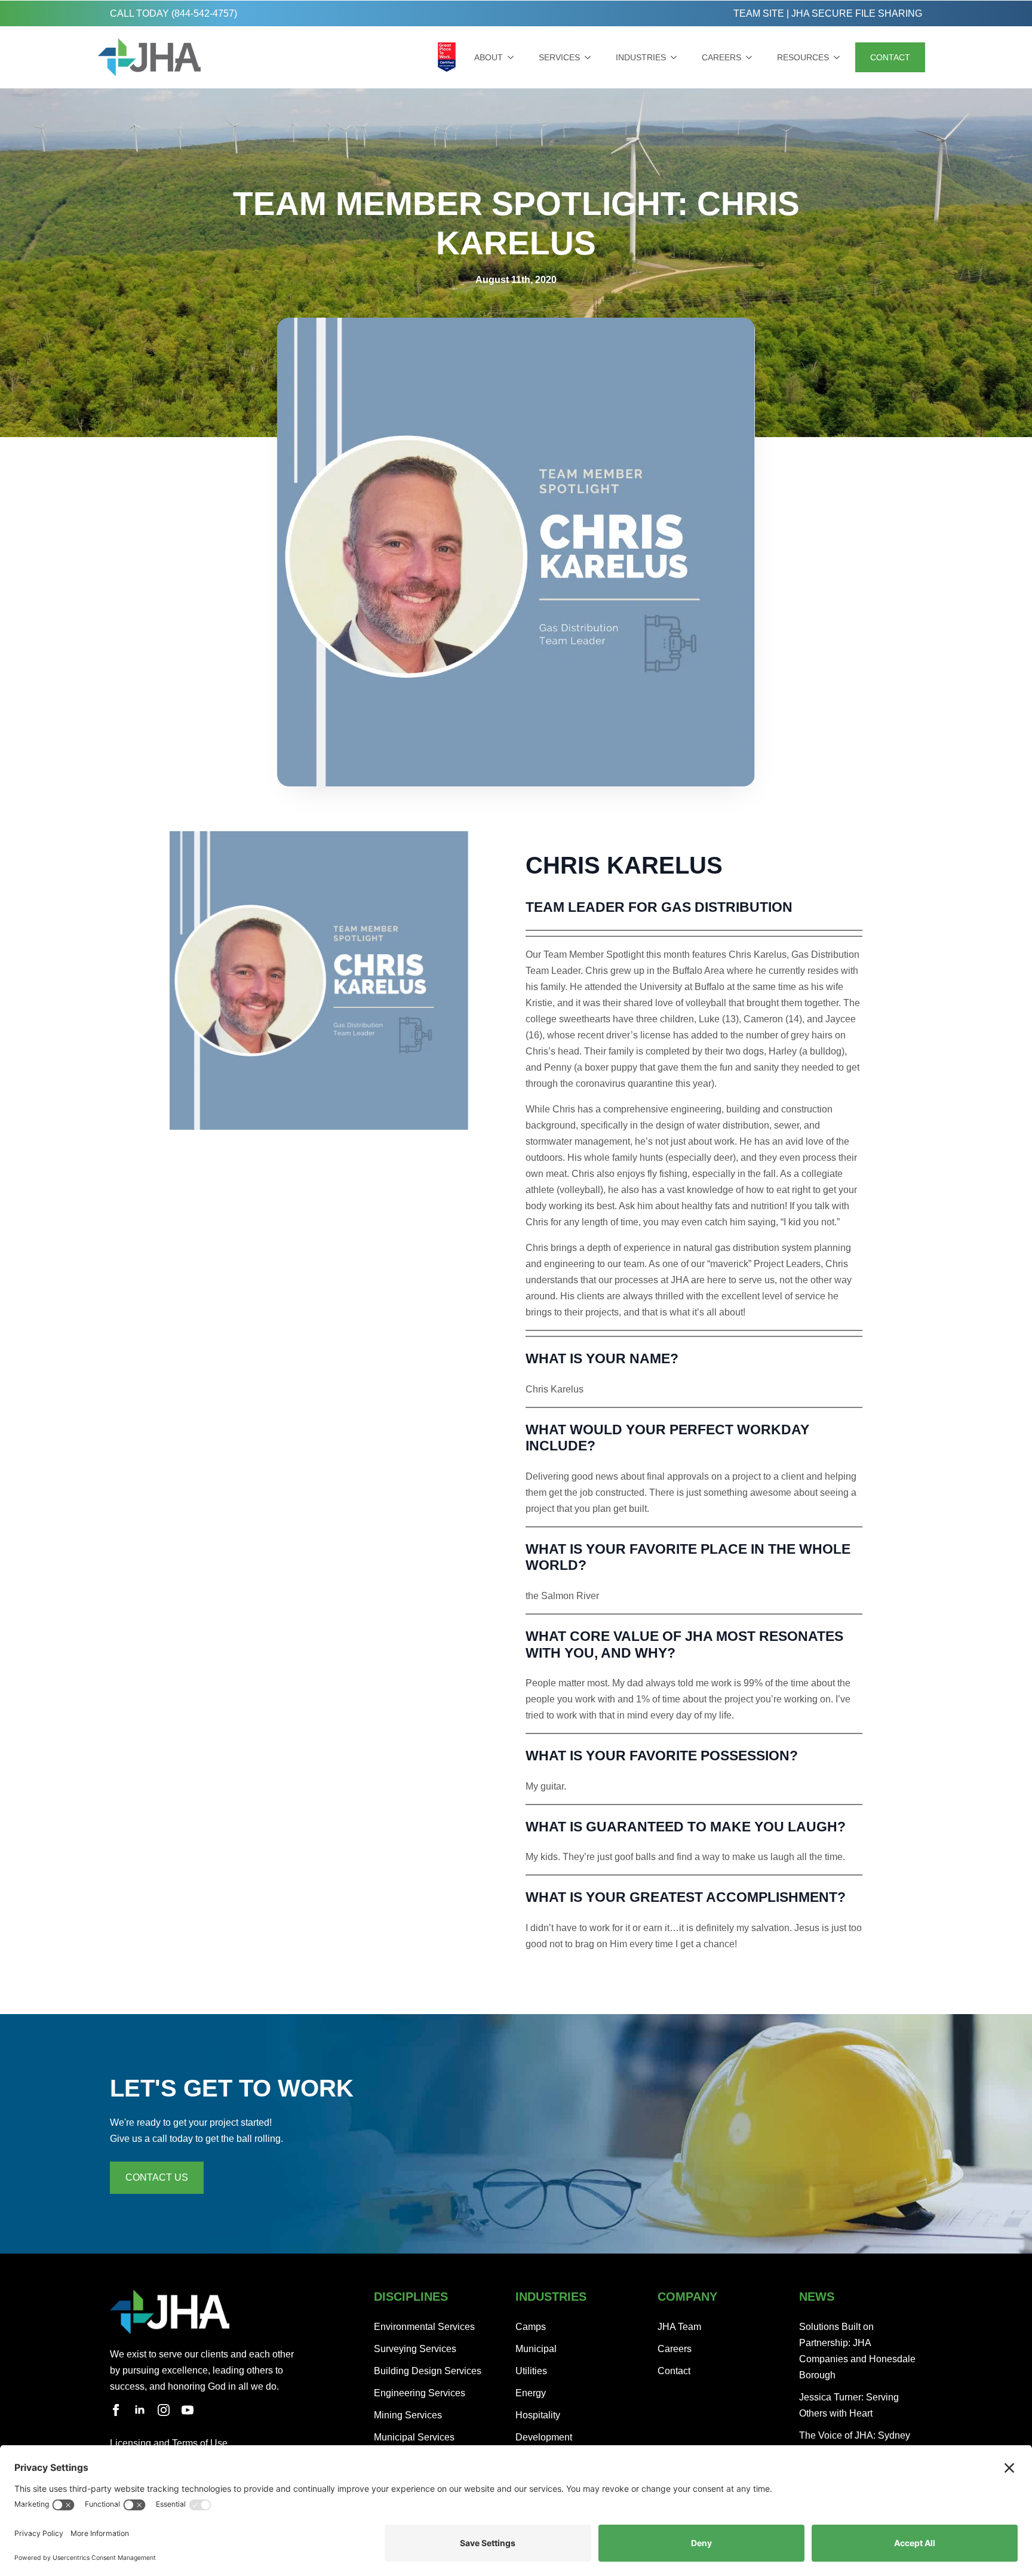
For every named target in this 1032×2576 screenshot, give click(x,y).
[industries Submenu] (676, 57)
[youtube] (188, 2410)
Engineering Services (420, 2393)
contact (890, 57)
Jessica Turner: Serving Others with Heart (849, 2405)
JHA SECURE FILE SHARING (857, 13)
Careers (721, 57)
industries (641, 57)
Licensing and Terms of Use (169, 2443)
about (489, 57)
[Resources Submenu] (839, 57)
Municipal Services (414, 2437)
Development (544, 2437)
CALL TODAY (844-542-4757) (173, 13)
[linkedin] (140, 2410)
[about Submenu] (513, 57)
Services (559, 57)
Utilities (531, 2371)
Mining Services (408, 2415)
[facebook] (116, 2410)
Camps (531, 2327)
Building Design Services (428, 2371)
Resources (803, 57)
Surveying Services (415, 2349)
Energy (531, 2393)
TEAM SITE (759, 13)
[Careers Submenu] (751, 57)
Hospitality (538, 2415)
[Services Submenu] (590, 57)
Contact (674, 2371)
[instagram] (164, 2410)
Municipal (536, 2349)
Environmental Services (424, 2327)
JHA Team (679, 2327)
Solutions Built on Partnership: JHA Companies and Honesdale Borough (857, 2351)
